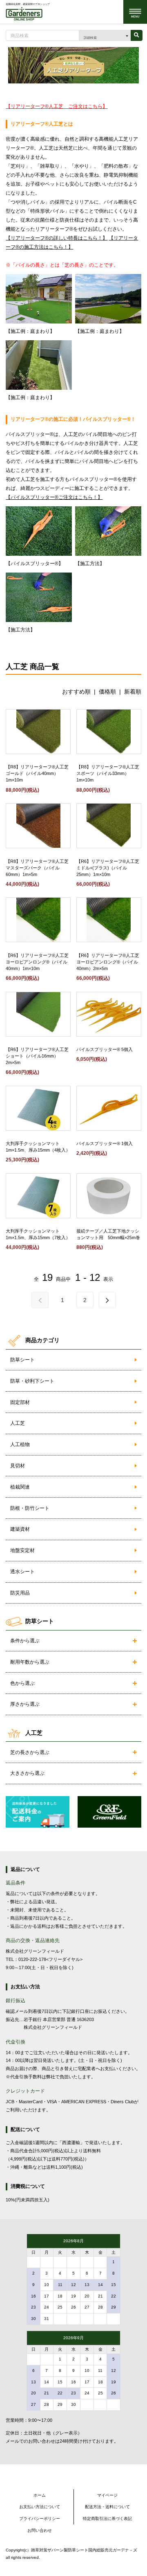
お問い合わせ (40, 2530)
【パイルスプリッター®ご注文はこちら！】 (54, 497)
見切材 (18, 1466)
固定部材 (20, 1402)
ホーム (40, 2495)
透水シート (22, 1572)
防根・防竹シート (30, 1508)
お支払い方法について (40, 2507)
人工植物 (20, 1444)
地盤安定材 (22, 1550)
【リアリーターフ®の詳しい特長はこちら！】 (57, 238)
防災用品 (20, 1593)
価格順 (107, 692)
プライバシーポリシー (40, 2519)
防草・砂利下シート (32, 1381)
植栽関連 (20, 1487)
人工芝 (18, 1423)
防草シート (22, 1360)
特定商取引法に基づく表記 (107, 2519)
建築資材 (20, 1529)
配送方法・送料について (107, 2507)
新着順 (133, 692)
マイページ (107, 2495)
